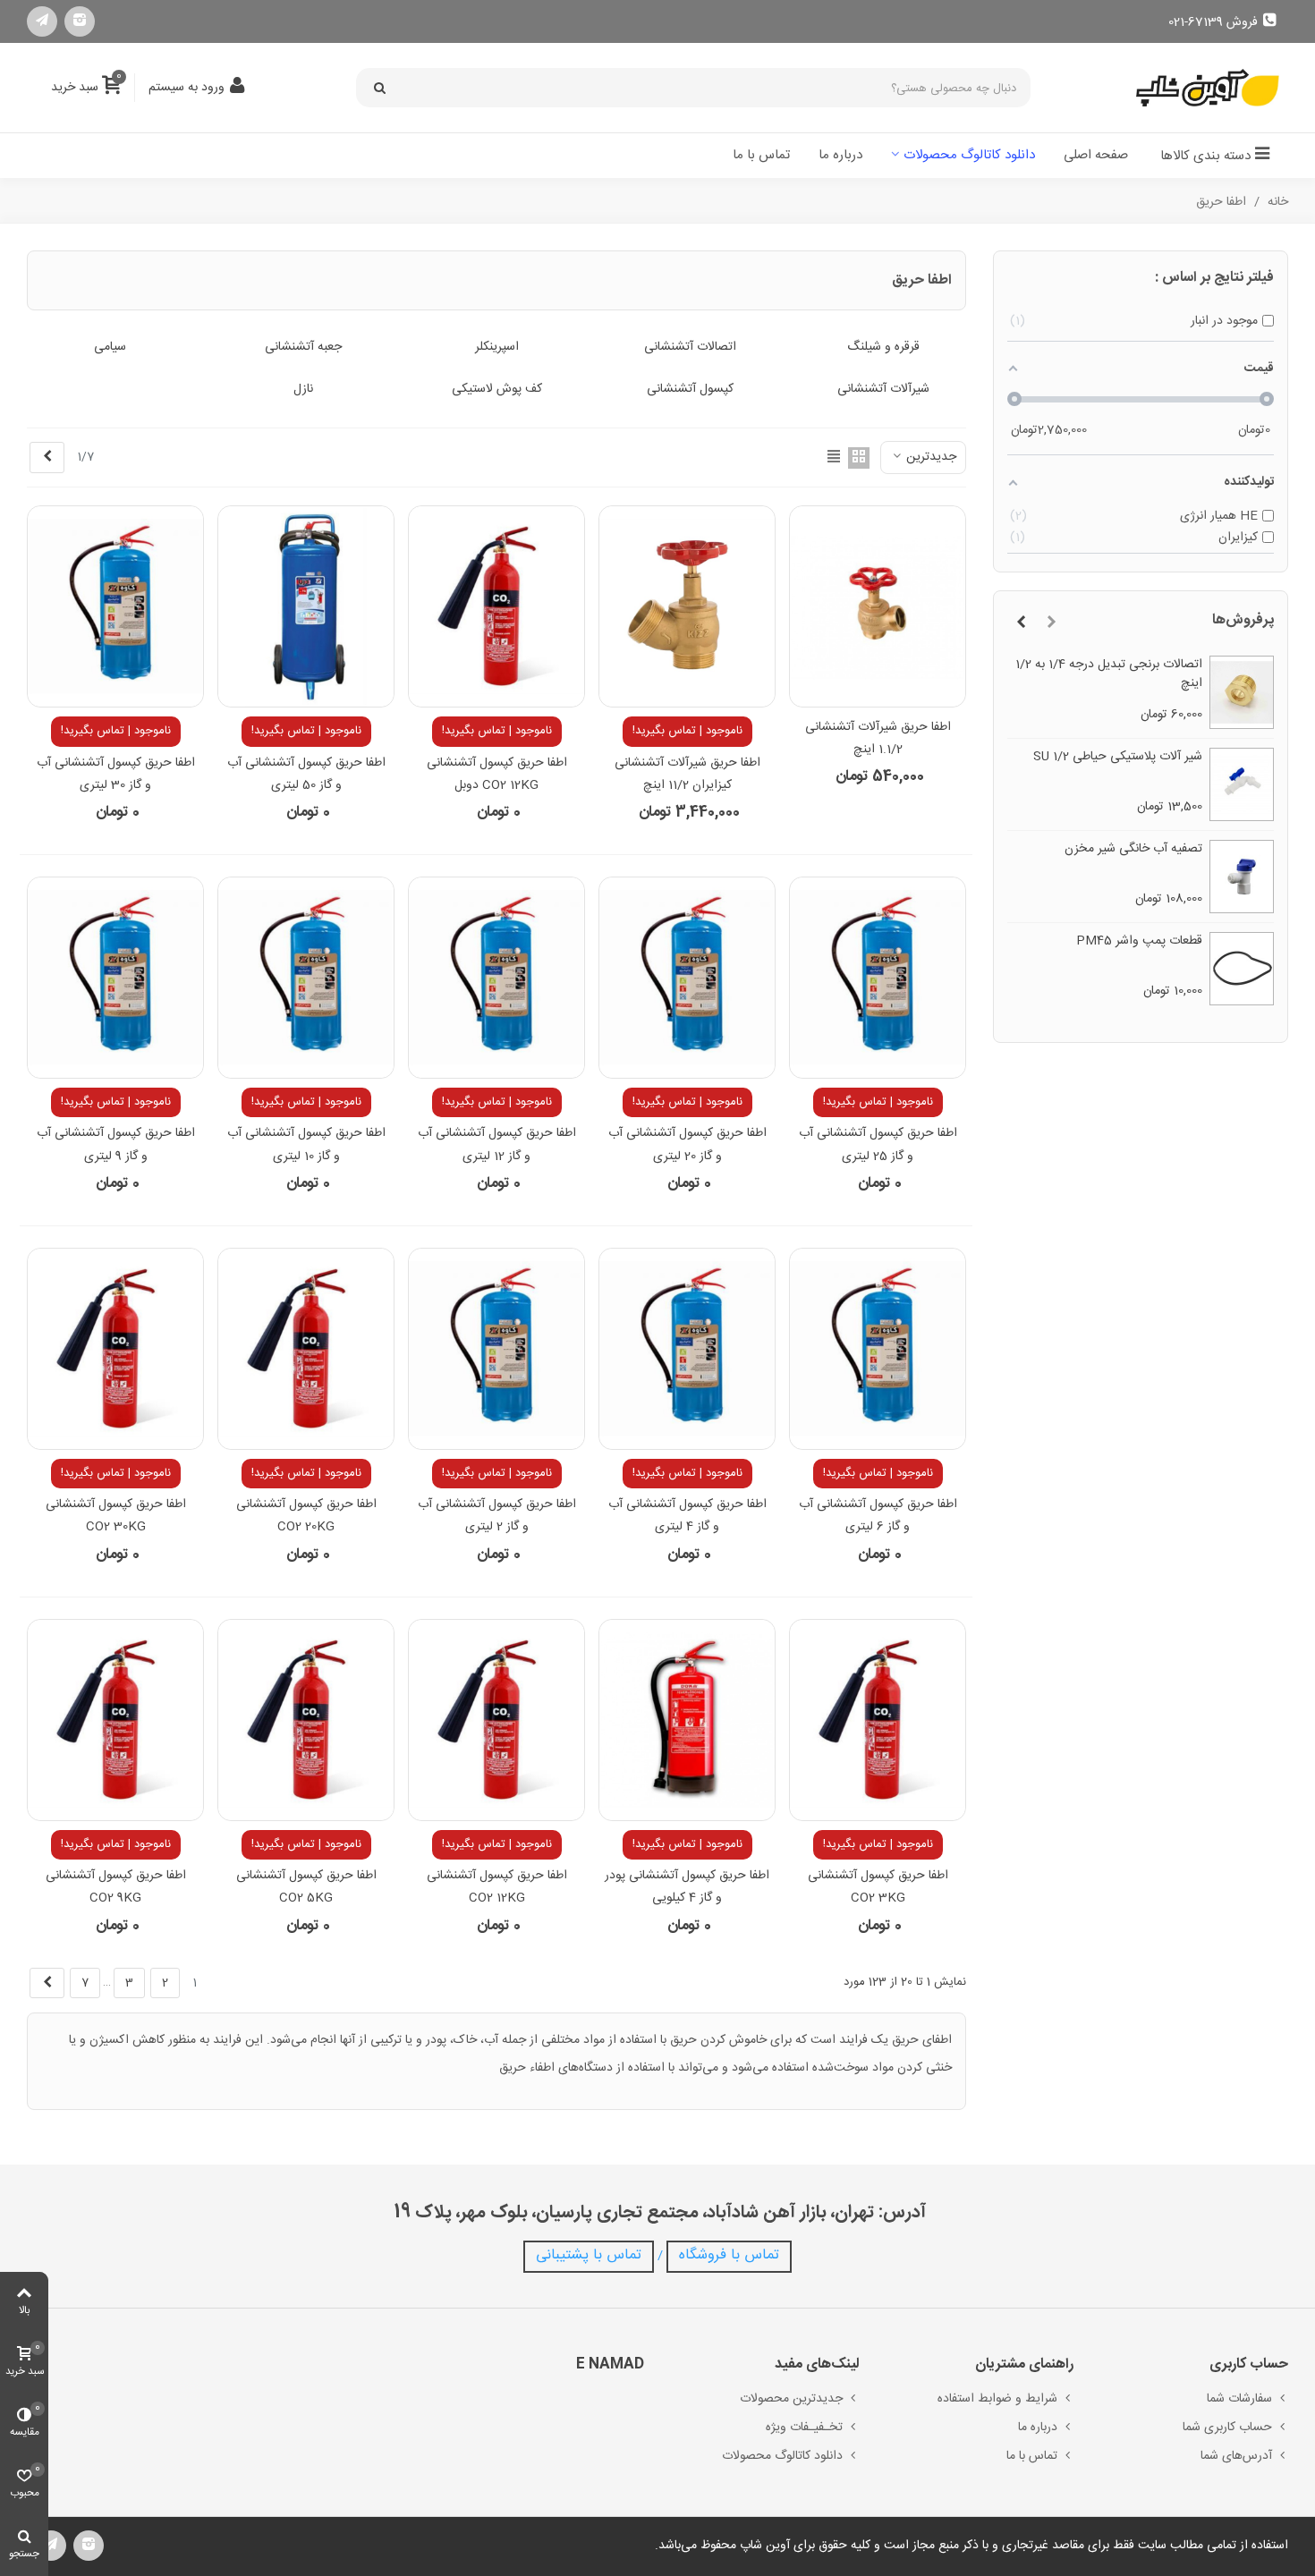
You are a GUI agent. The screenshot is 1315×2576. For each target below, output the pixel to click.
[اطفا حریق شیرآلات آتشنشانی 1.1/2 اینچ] (878, 606)
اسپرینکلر (497, 347)
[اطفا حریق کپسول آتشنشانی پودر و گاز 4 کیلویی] (687, 1720)
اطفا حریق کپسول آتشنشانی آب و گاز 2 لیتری (497, 1516)
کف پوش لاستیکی (497, 390)
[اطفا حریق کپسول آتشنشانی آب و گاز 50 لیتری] (306, 606)
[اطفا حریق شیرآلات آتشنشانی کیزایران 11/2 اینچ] (687, 606)
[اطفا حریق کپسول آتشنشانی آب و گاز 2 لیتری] (496, 1349)
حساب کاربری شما (1227, 2428)
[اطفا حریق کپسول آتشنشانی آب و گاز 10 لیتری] (306, 978)
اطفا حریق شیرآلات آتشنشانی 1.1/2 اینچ (878, 738)
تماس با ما (761, 155)
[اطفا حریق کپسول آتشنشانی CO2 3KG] (878, 1720)
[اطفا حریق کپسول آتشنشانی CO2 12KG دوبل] (496, 606)
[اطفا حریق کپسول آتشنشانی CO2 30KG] (115, 1349)
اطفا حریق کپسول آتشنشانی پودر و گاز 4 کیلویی (687, 1887)
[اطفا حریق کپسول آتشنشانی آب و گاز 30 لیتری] (115, 606)
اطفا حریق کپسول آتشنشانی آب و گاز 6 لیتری (878, 1516)
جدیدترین (929, 457)
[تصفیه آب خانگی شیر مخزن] (1243, 877)
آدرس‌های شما (1236, 2456)
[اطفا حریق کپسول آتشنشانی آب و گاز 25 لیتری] (878, 978)
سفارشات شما (1239, 2399)
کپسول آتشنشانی (690, 390)
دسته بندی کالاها (1205, 156)
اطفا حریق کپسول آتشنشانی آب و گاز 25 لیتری (878, 1144)
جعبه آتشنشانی (303, 347)
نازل (303, 390)
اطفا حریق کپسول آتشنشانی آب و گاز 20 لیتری (687, 1144)
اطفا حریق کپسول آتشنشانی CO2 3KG (878, 1887)
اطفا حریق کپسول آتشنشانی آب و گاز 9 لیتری (116, 1144)
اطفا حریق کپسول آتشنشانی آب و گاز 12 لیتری (497, 1144)
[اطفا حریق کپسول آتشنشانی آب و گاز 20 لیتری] (687, 978)
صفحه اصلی (1096, 155)
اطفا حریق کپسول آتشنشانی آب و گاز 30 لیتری (116, 774)
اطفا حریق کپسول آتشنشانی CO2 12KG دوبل (497, 774)
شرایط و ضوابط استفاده (997, 2399)
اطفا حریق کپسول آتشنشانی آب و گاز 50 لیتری (306, 774)
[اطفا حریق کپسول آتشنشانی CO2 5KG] (306, 1720)
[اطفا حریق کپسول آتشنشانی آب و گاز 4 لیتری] (687, 1349)
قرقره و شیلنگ (883, 347)
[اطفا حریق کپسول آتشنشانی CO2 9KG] (115, 1720)
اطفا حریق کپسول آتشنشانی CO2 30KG (116, 1516)
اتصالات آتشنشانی (690, 347)
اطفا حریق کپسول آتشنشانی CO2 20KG (306, 1516)
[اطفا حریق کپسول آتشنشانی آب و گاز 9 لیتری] (115, 978)
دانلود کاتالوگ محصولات (969, 155)
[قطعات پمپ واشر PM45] (1243, 969)
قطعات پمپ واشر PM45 (1139, 941)
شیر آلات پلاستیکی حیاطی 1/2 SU (1118, 757)
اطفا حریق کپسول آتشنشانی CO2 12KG (497, 1887)
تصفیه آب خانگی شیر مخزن (1133, 849)
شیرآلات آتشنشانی (883, 390)
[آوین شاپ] (1208, 88)
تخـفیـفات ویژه (804, 2428)
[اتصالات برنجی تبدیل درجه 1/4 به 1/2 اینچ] (1243, 692)
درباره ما (840, 155)
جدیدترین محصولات (791, 2399)
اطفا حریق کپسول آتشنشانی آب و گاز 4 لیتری (687, 1516)
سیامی (110, 347)
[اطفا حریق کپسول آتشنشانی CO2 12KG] (496, 1720)
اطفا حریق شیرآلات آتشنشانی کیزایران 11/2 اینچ (687, 774)
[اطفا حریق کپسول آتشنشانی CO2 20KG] (306, 1349)
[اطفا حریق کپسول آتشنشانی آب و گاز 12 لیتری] (496, 978)
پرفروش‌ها (1243, 620)
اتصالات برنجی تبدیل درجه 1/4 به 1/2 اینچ (1109, 674)
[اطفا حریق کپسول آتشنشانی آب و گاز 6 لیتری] (878, 1349)
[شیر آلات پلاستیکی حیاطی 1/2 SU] (1243, 784)
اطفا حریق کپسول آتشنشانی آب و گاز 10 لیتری (306, 1144)
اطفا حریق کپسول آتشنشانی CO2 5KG (306, 1887)
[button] (1051, 623)
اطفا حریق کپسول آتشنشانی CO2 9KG (116, 1887)
